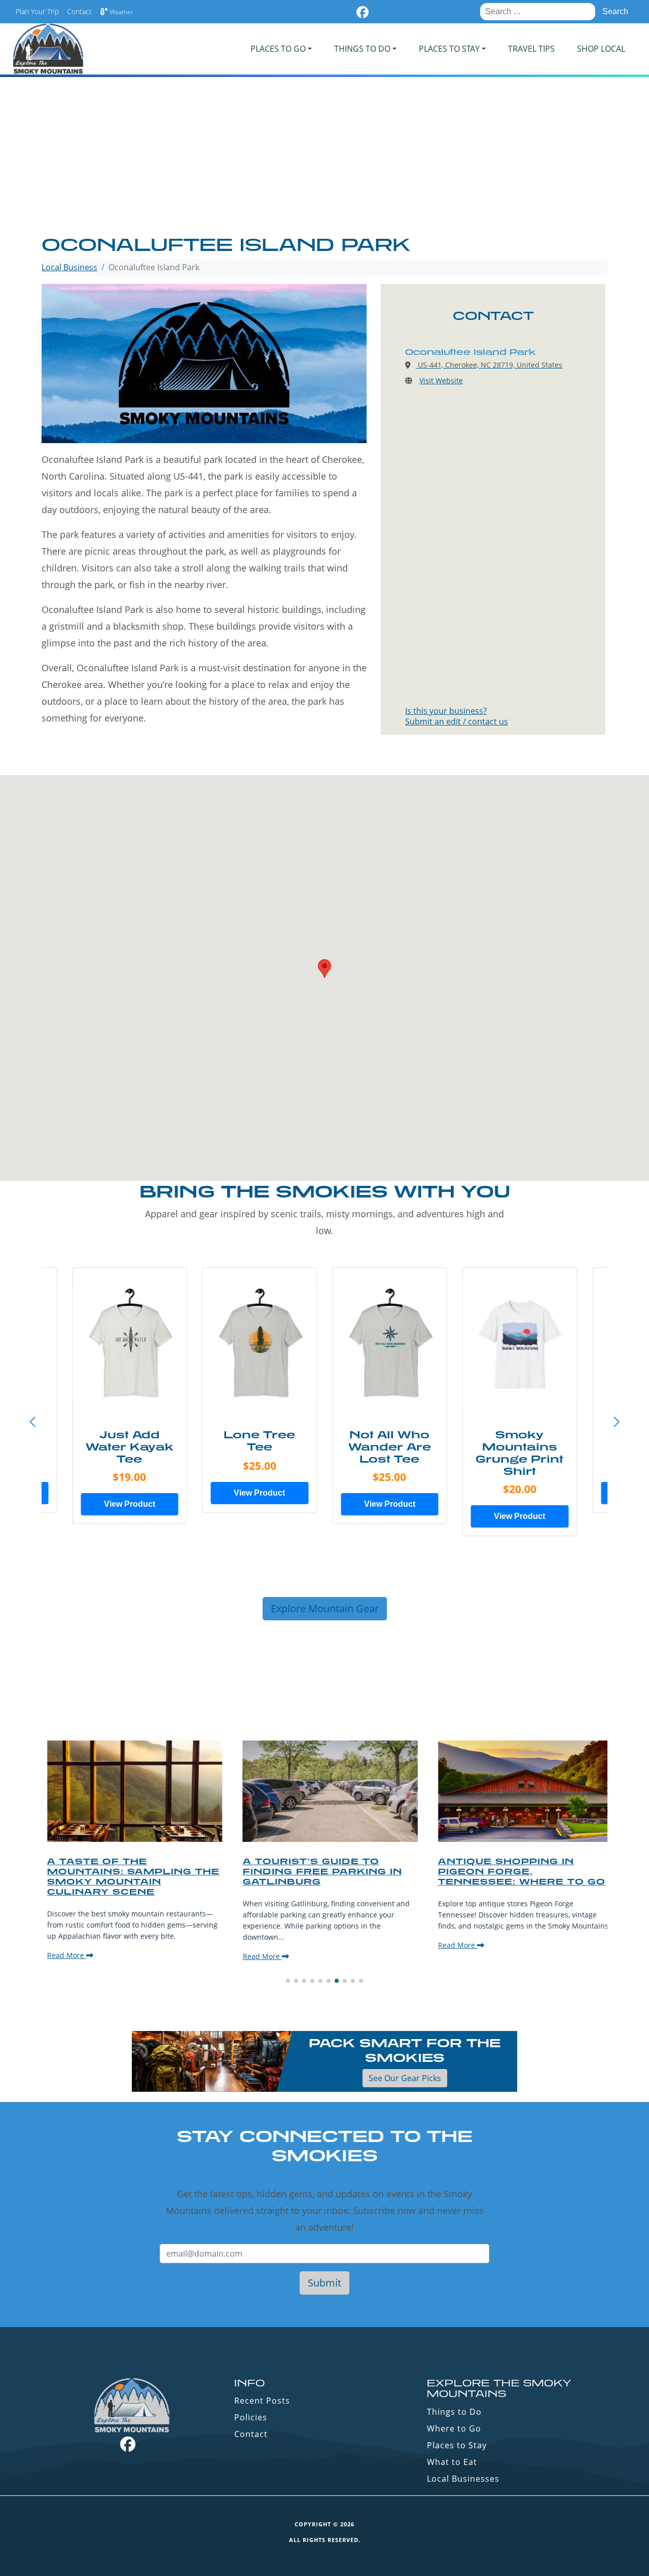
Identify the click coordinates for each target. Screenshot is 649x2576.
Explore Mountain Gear (325, 1608)
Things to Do (454, 2412)
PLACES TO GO (278, 49)
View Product (130, 1504)
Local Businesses (463, 2479)
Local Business (69, 267)
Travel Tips (531, 49)
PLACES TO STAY (449, 49)
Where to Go (454, 2428)
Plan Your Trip (37, 11)
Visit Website (441, 380)
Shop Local (601, 49)
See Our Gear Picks (405, 2078)
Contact (79, 11)
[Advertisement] (324, 157)
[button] (617, 1422)
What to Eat (452, 2462)
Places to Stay (457, 2445)
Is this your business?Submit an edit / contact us (457, 716)
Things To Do (362, 49)
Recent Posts (262, 2401)
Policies (251, 2417)
